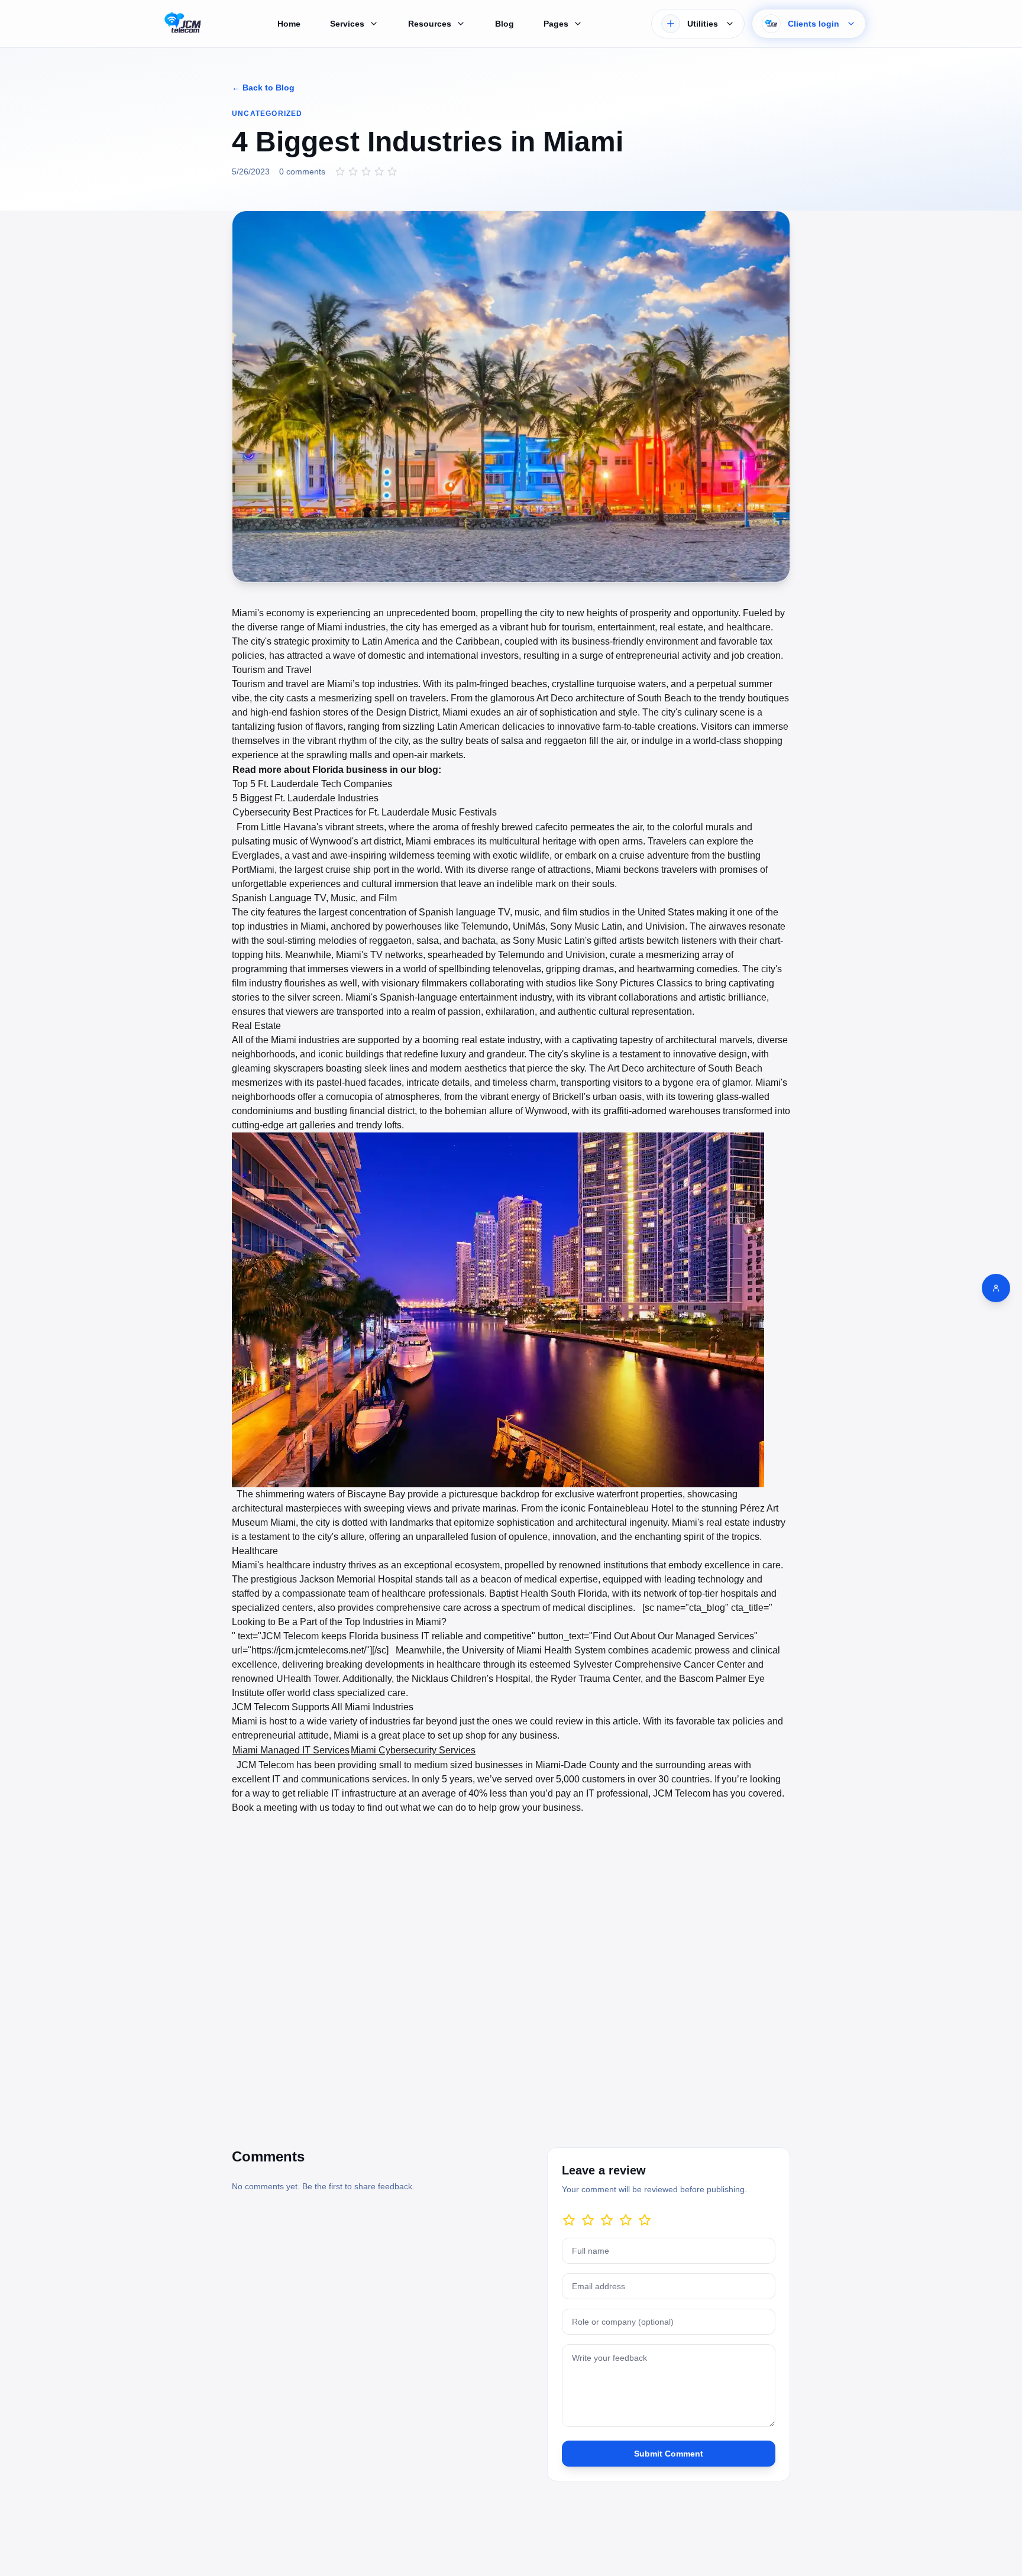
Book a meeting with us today (293, 1808)
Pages (556, 24)
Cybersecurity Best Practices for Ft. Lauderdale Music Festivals (365, 812)
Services (347, 24)
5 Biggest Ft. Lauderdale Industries (305, 798)
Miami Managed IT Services (291, 1750)
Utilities (703, 24)
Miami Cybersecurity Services (413, 1750)
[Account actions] (996, 1288)
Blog (504, 24)
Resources (430, 24)
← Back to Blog (263, 88)
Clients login (814, 24)
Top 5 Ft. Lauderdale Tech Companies (312, 784)
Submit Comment (669, 2454)
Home (289, 24)
